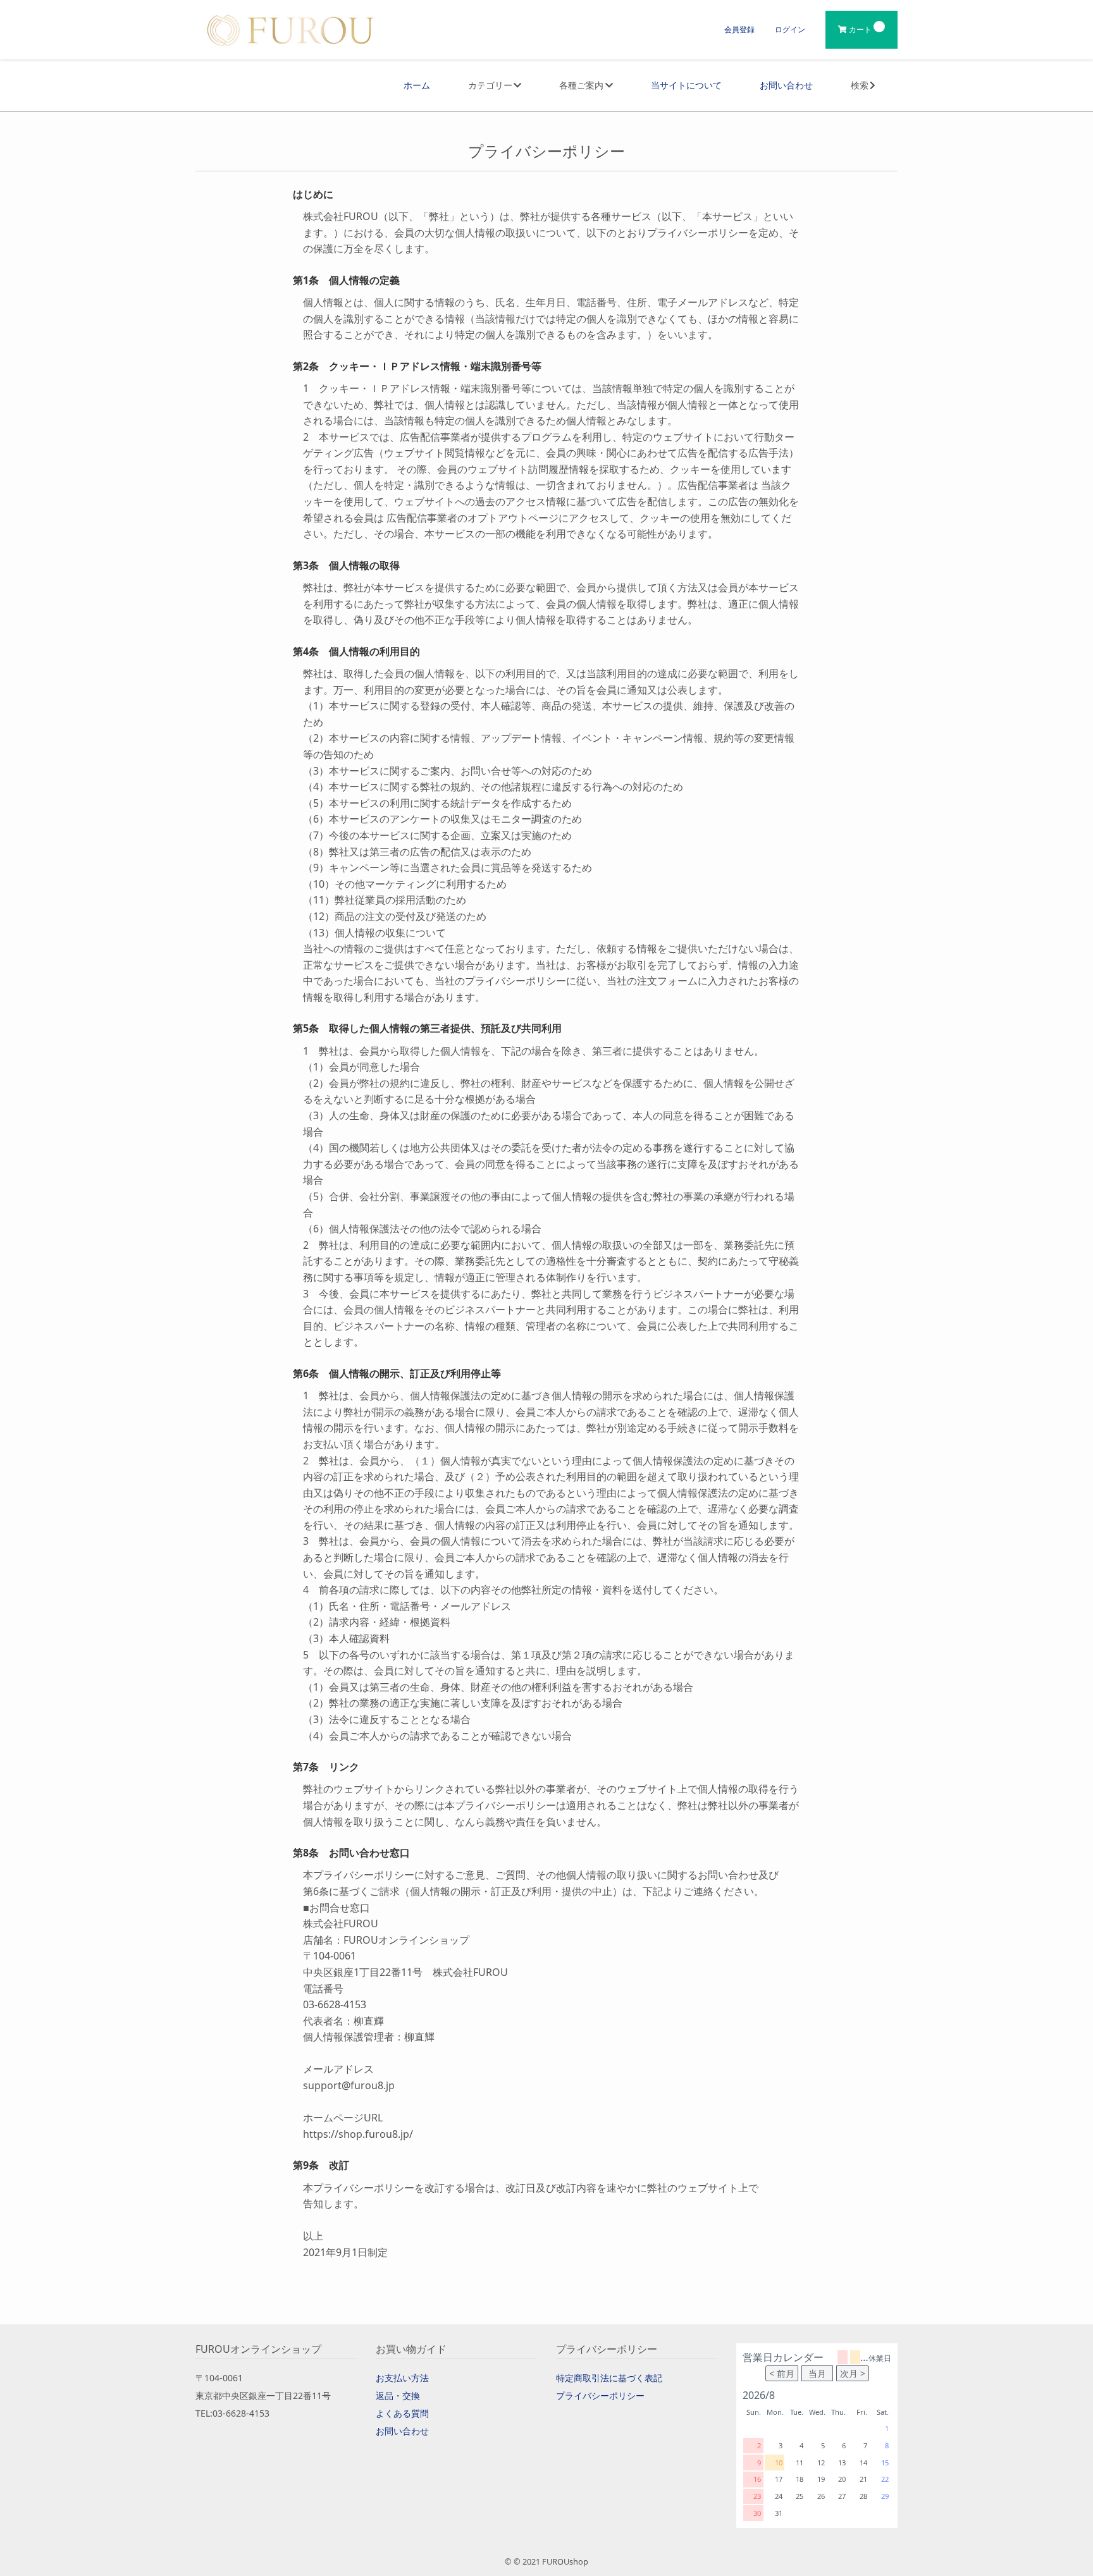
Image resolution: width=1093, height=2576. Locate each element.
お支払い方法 (402, 2378)
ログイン (790, 29)
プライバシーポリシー (600, 2395)
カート (859, 29)
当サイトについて (686, 85)
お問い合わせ (786, 85)
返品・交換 (398, 2395)
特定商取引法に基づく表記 (609, 2378)
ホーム (417, 85)
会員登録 (739, 29)
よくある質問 (402, 2413)
